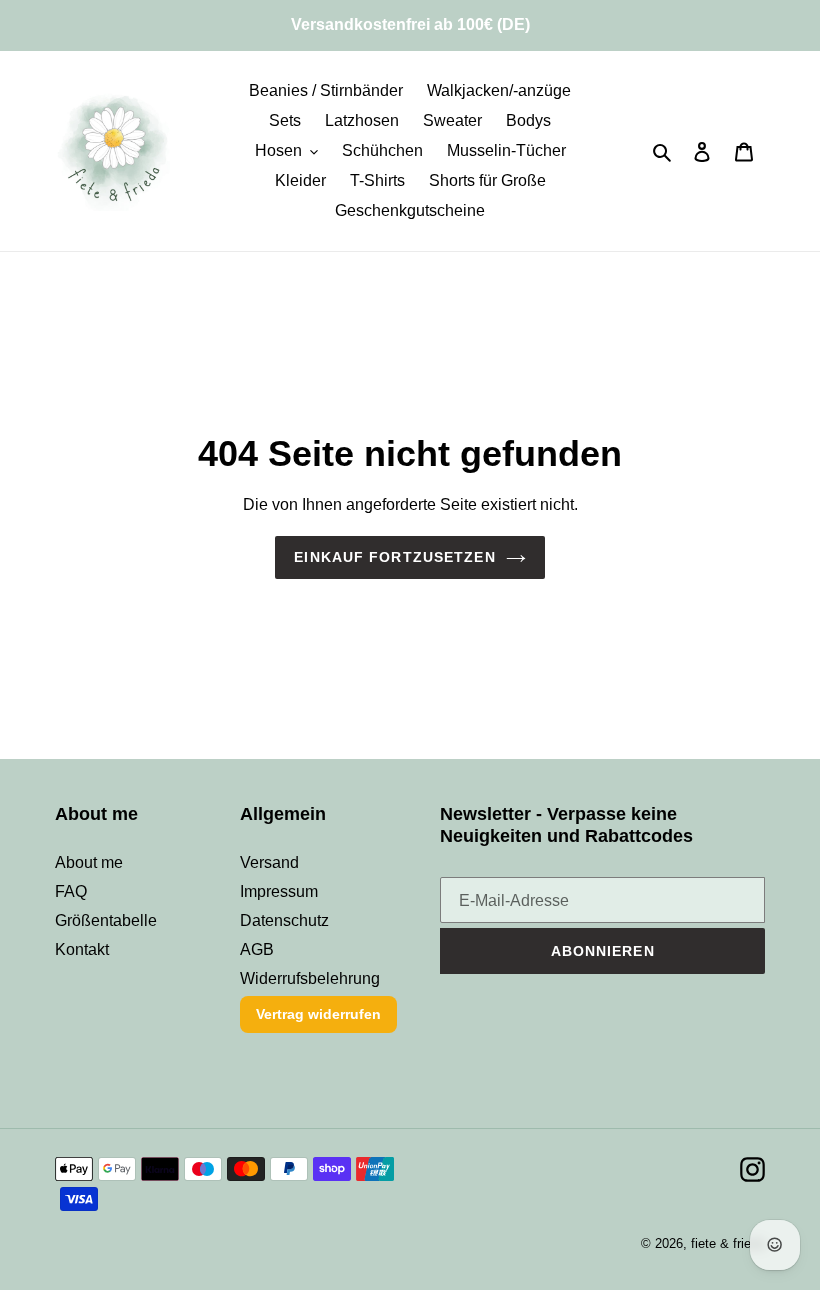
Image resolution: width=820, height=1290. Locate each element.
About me (89, 862)
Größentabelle (106, 920)
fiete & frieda (728, 1243)
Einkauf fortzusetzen (394, 557)
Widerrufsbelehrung (310, 978)
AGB (257, 949)
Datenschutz (284, 920)
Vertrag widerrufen (318, 1014)
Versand (269, 862)
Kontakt (82, 949)
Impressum (279, 891)
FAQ (71, 891)
